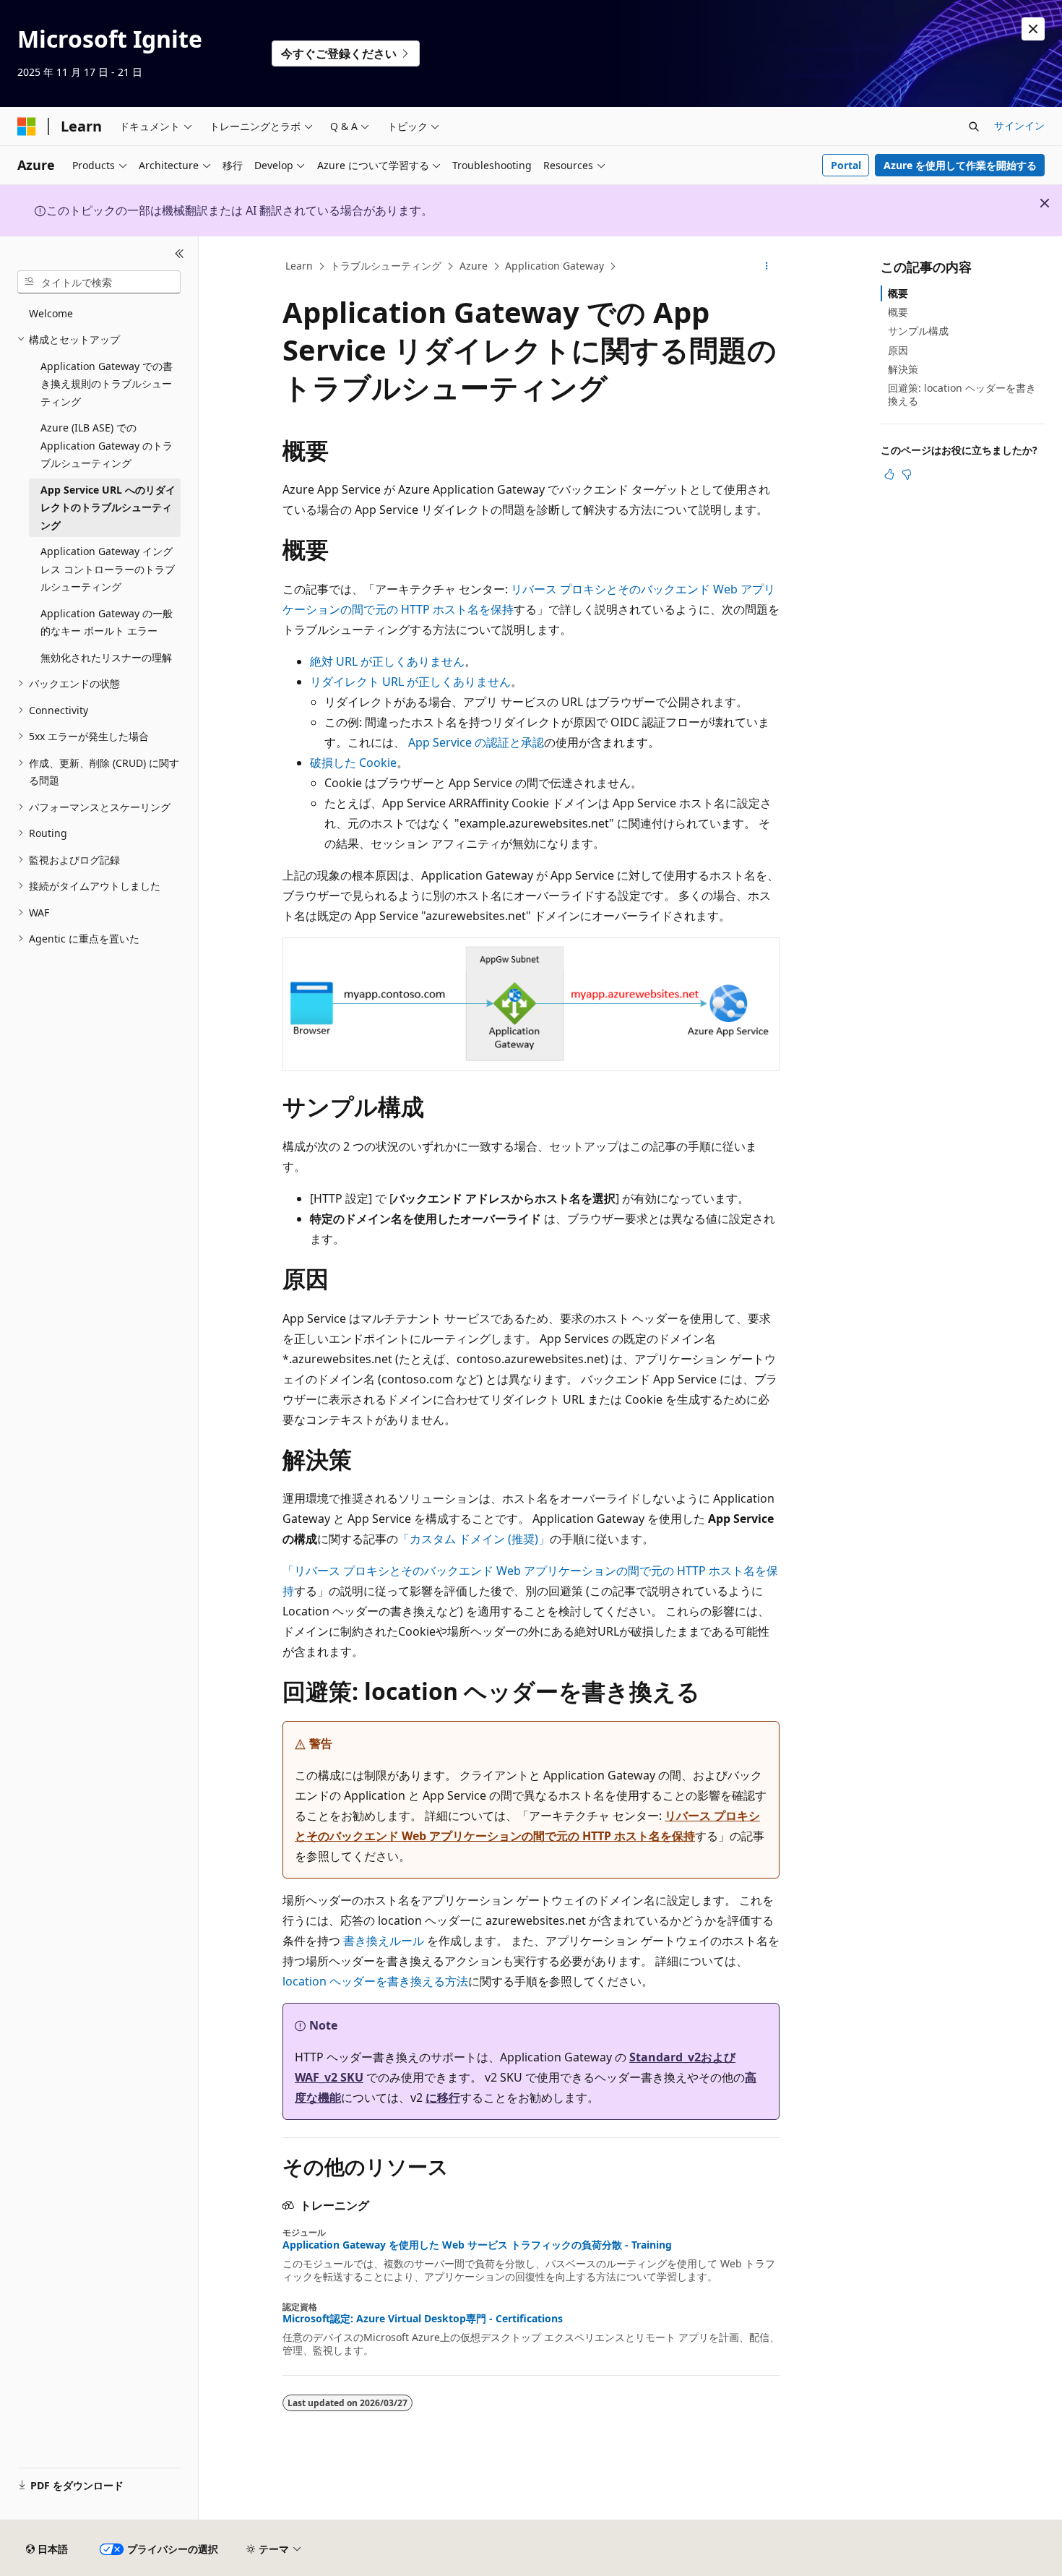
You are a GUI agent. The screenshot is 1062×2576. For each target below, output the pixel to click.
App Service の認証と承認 (476, 742)
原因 (898, 350)
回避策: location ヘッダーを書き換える (962, 394)
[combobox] (99, 282)
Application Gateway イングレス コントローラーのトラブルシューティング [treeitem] (108, 569)
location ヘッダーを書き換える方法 (375, 1981)
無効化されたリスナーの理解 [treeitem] (106, 657)
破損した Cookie (353, 763)
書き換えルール (384, 1941)
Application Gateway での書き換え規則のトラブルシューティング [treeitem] (107, 384)
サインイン (1019, 125)
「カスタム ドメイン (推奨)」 (474, 1539)
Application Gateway (554, 266)
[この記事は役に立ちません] (907, 474)
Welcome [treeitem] (51, 313)
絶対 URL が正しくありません (387, 661)
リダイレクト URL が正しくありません (410, 682)
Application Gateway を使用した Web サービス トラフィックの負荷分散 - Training (477, 2245)
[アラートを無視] (1033, 29)
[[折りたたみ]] (180, 254)
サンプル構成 (918, 331)
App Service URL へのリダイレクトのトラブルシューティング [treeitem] (108, 507)
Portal (846, 165)
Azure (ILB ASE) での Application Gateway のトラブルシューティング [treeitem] (107, 445)
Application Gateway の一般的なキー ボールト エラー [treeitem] (107, 622)
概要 (898, 293)
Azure (474, 266)
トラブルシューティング (386, 266)
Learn (299, 266)
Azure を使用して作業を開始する (960, 165)
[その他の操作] (767, 267)
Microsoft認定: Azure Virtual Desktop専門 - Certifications (423, 2319)
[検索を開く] (974, 126)
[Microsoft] (27, 126)
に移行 (443, 2098)
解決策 (903, 369)
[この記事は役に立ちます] (889, 474)
